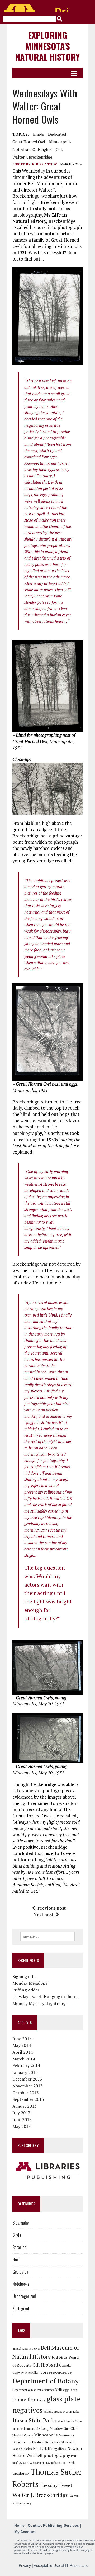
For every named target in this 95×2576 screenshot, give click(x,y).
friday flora (25, 2400)
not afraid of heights (32, 149)
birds (63, 2357)
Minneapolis (60, 142)
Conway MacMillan (26, 2372)
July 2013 (21, 2113)
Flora (16, 2259)
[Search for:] (47, 1936)
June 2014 (22, 2039)
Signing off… (25, 1976)
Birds (17, 2235)
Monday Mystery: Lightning (39, 2003)
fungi (42, 2400)
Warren (74, 2496)
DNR (58, 2390)
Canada (65, 2365)
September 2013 (28, 2099)
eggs (66, 2390)
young (27, 2503)
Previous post (52, 1908)
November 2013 (28, 2086)
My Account (25, 2532)
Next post (43, 1915)
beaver (36, 2349)
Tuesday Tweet (56, 2485)
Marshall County (23, 2435)
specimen (39, 2463)
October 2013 (26, 2093)
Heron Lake (71, 2411)
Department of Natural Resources (33, 2390)
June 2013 (22, 2119)
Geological (21, 2272)
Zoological (21, 2309)
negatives (59, 2449)
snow (28, 2462)
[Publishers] (47, 2171)
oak (59, 149)
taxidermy (21, 2473)
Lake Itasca (65, 2421)
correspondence (56, 2372)
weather (17, 2503)
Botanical (20, 2247)
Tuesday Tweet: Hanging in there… (46, 1996)
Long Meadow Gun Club (59, 2428)
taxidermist (69, 2463)
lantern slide (32, 2429)
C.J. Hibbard (45, 2365)
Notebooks (21, 2284)
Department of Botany (46, 2381)
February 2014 (26, 2065)
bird (55, 2357)
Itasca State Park (33, 2420)
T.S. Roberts (53, 2463)
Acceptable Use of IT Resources (61, 2565)
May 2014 (22, 2045)
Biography (20, 2223)
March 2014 (24, 2059)
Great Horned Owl (29, 142)
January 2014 (25, 2072)
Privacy (25, 2565)
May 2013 (22, 2126)
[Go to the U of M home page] (37, 8)
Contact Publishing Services (53, 2525)
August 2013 (25, 2106)
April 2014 (23, 2052)
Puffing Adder (26, 1990)
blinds (39, 134)
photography (57, 2455)
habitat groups (53, 2412)
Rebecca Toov (45, 164)
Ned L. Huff (42, 2449)
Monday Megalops (30, 1983)
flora (74, 2390)
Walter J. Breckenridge (32, 157)
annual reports (22, 2349)
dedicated (57, 134)
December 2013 (27, 2079)
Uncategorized (24, 2296)
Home (19, 2525)
